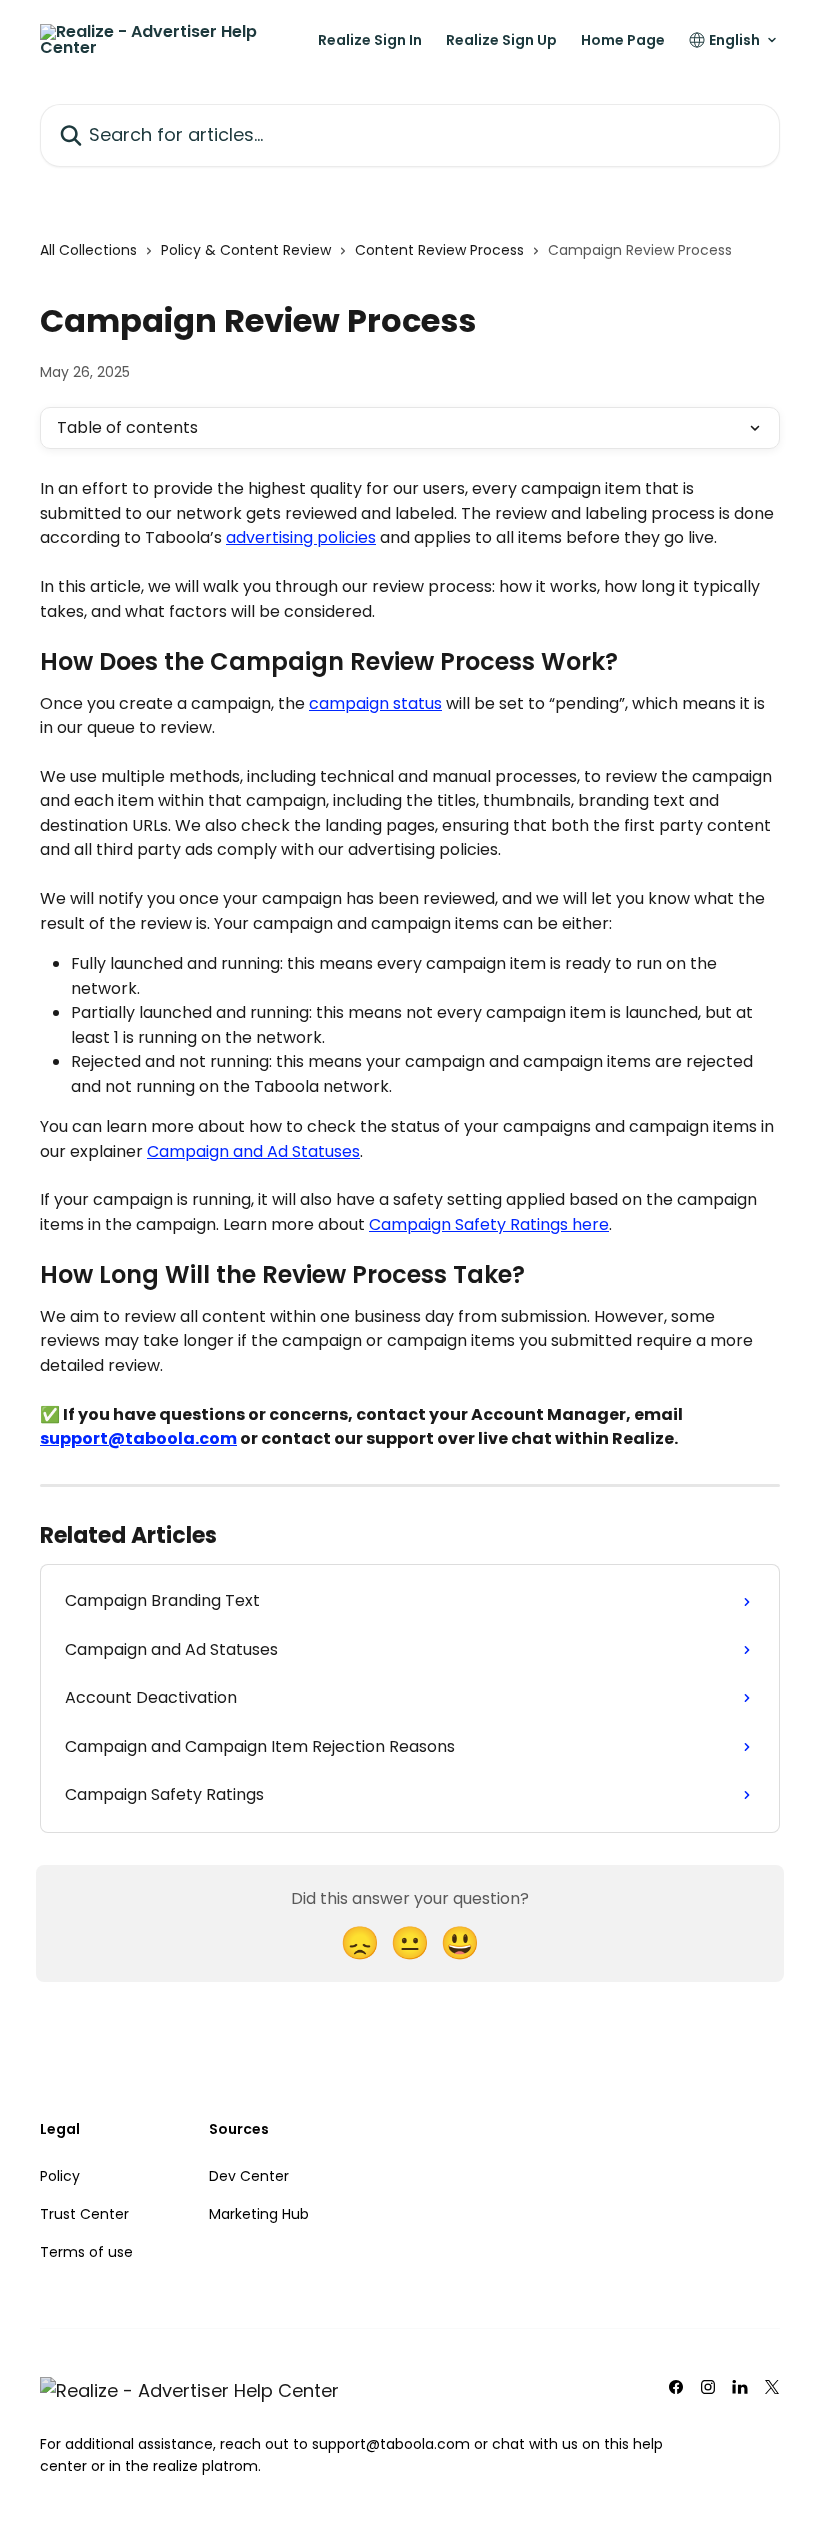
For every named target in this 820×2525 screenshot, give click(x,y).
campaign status (375, 703)
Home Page (623, 40)
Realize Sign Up (501, 40)
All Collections (88, 250)
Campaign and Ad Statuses (253, 1151)
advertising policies (301, 537)
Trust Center (84, 2214)
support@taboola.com (138, 1438)
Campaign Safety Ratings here (489, 1224)
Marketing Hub (259, 2214)
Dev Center (249, 2176)
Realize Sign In (370, 40)
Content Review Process (439, 250)
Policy (60, 2176)
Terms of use (86, 2252)
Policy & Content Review (246, 250)
